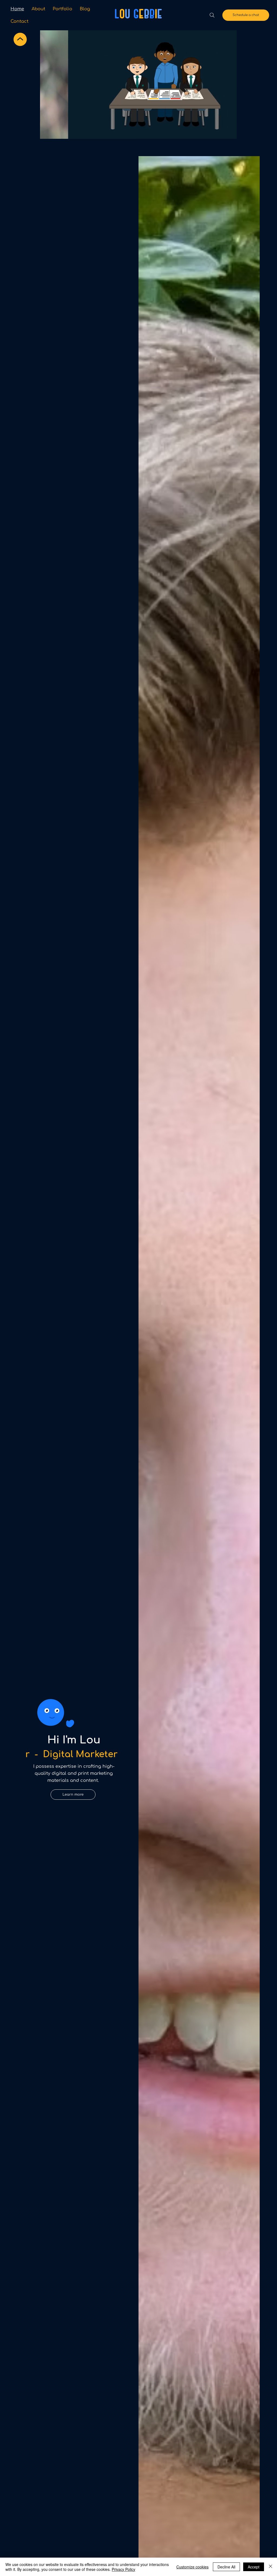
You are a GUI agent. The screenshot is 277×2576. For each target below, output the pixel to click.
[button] (227, 132)
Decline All (226, 2567)
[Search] (212, 15)
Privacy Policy (123, 2569)
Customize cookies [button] (192, 2567)
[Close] (271, 2567)
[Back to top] (20, 40)
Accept (254, 2567)
